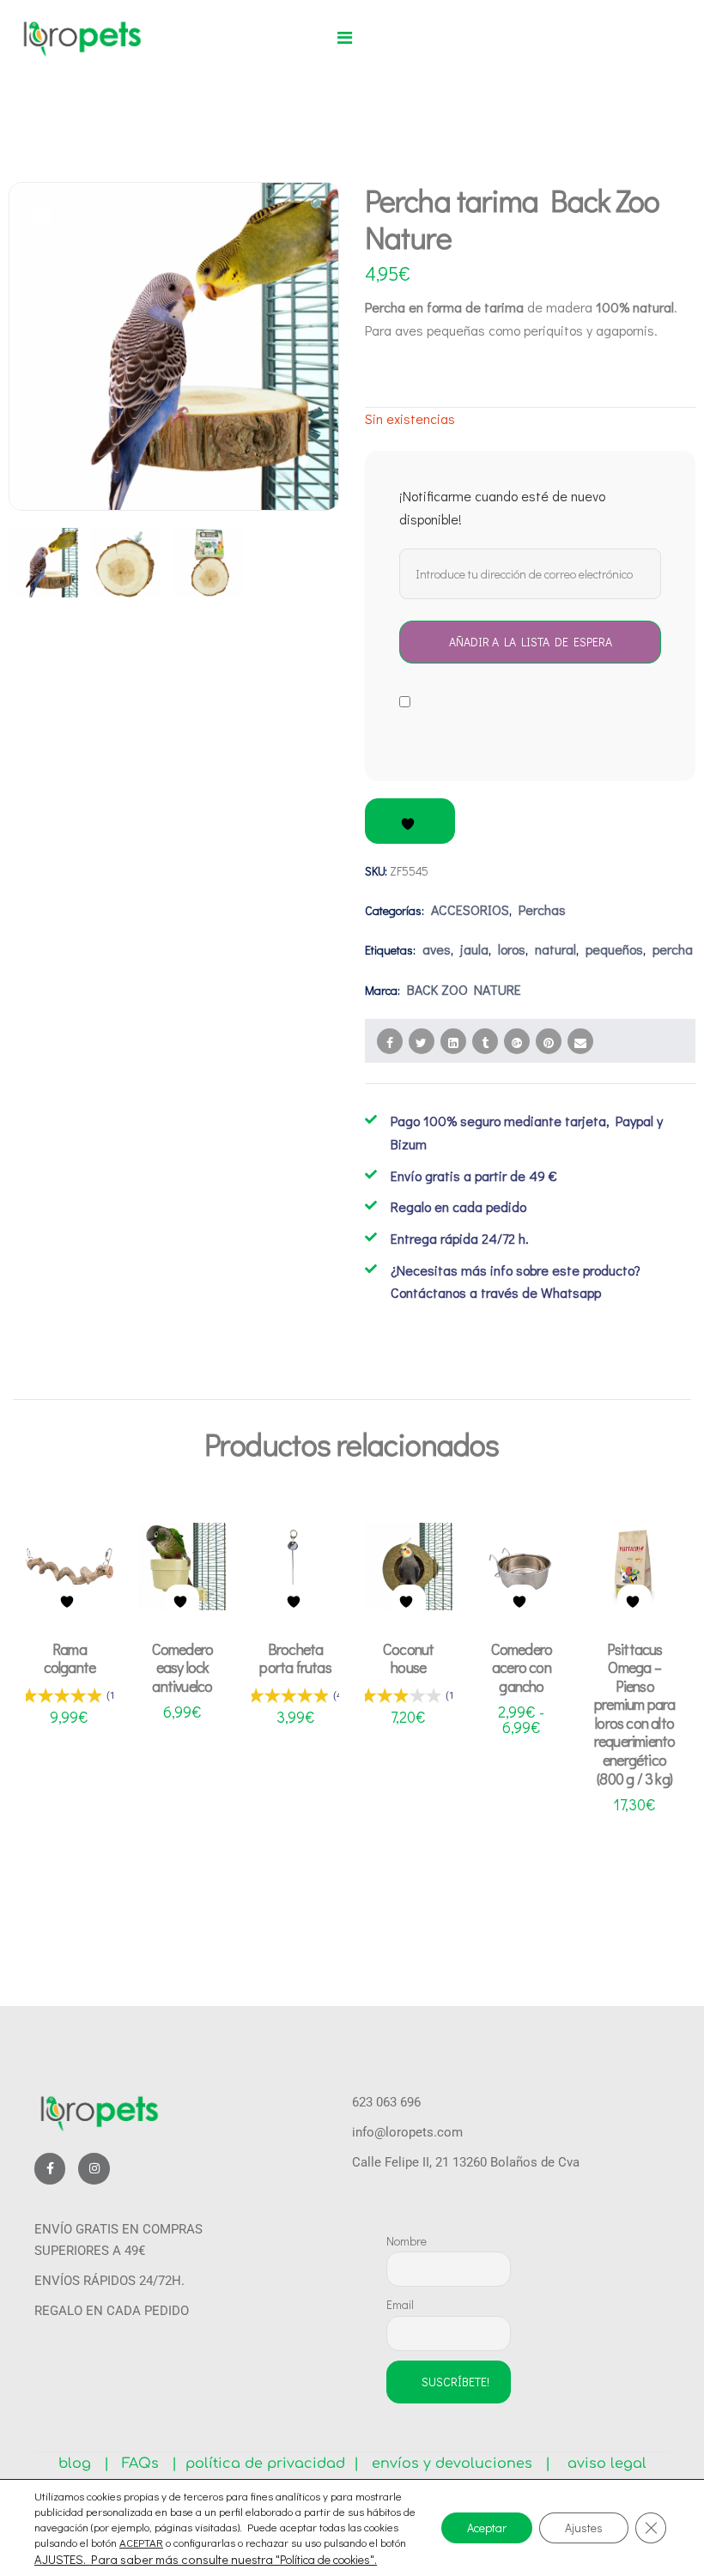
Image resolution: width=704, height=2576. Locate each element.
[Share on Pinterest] (549, 1041)
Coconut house (408, 1658)
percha (673, 949)
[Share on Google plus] (517, 1041)
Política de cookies (325, 2559)
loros (512, 949)
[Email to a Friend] (580, 1041)
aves (437, 949)
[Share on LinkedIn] (453, 1041)
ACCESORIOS (470, 909)
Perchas (542, 909)
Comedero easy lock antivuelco (183, 1667)
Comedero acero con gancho (522, 1667)
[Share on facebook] (390, 1041)
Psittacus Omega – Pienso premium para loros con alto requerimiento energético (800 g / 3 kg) (635, 1714)
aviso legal (601, 2464)
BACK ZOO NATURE (464, 989)
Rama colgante (70, 1658)
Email (400, 2304)
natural (555, 949)
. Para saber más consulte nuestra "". (230, 2560)
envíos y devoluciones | (457, 2464)
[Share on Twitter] (422, 1041)
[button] (345, 38)
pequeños (614, 949)
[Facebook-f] (50, 2168)
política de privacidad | (268, 2464)
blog (81, 2464)
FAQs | (149, 2464)
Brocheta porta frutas (295, 1658)
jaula (474, 949)
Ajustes (584, 2528)
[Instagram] (94, 2168)
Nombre (407, 2241)
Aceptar (487, 2528)
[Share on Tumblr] (485, 1041)
